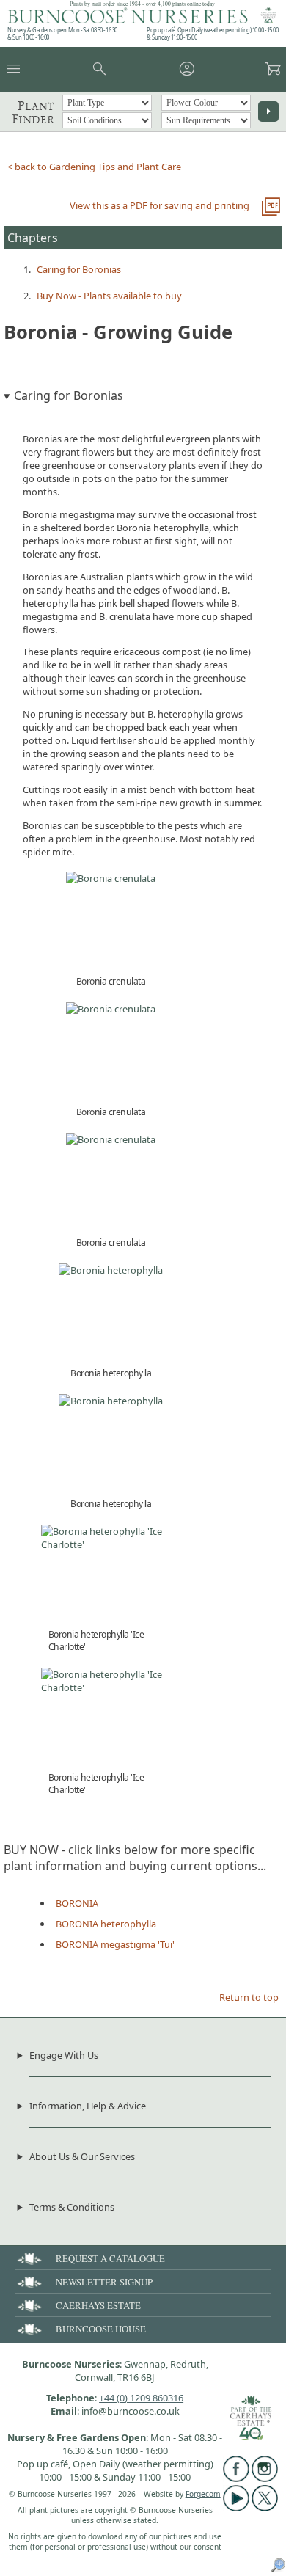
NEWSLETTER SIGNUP (104, 2282)
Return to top (249, 1997)
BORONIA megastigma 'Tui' (115, 1944)
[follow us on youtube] (236, 2508)
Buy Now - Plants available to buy (109, 296)
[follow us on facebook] (236, 2478)
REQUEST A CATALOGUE (110, 2258)
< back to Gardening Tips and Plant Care (94, 167)
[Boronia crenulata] (111, 878)
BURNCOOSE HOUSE (101, 2329)
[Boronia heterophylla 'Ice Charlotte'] (111, 1544)
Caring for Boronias (79, 269)
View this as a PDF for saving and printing (159, 205)
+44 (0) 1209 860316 (141, 2398)
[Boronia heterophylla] (111, 1270)
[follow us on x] (265, 2508)
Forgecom (203, 2494)
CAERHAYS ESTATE (98, 2305)
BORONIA (77, 1903)
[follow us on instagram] (265, 2478)
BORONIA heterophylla (106, 1924)
